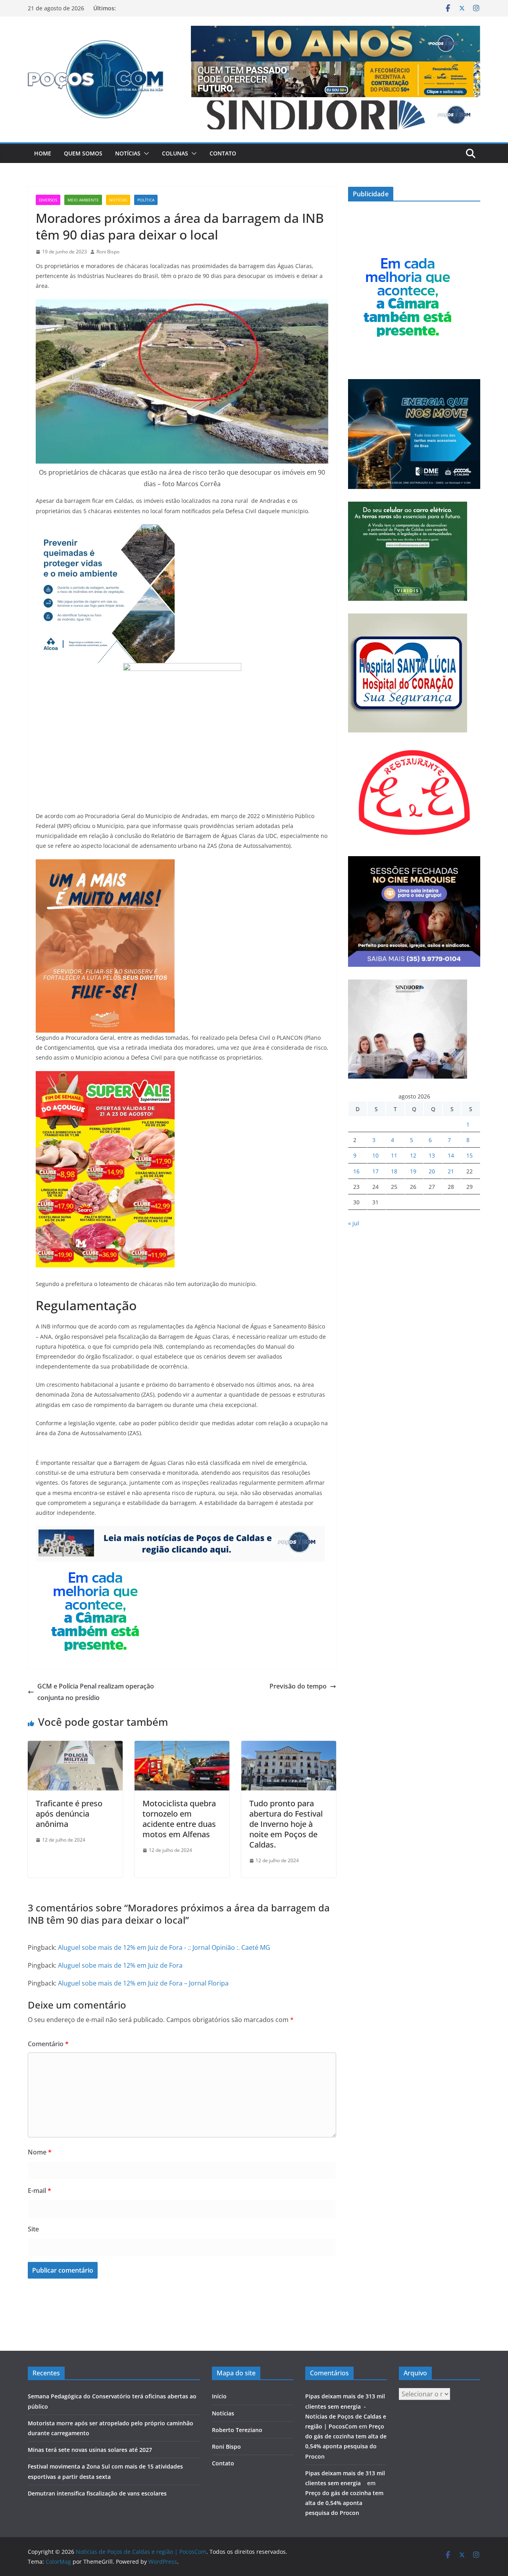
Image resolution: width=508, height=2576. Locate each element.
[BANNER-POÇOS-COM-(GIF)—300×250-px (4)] (95, 1567)
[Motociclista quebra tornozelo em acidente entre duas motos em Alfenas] (182, 1746)
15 (470, 1155)
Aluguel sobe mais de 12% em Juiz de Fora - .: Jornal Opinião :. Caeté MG (164, 1947)
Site (33, 2229)
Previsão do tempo (298, 1686)
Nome (40, 2152)
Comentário (48, 2044)
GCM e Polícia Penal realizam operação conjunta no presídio (96, 1692)
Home (43, 153)
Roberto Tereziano (237, 2430)
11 (394, 1155)
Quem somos (83, 153)
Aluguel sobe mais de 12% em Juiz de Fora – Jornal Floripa (143, 1983)
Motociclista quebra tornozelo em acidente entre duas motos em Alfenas (179, 1819)
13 (432, 1155)
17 (375, 1171)
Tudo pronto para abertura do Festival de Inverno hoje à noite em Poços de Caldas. (286, 1824)
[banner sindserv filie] (105, 865)
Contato (223, 153)
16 (356, 1171)
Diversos (48, 200)
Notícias (128, 153)
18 (394, 1171)
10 (375, 1155)
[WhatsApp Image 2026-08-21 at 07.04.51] (105, 1077)
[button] (145, 153)
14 (451, 1155)
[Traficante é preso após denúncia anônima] (75, 1746)
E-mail (39, 2191)
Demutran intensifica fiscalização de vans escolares (97, 2493)
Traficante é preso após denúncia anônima (69, 1814)
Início (219, 2396)
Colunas (175, 153)
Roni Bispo (108, 252)
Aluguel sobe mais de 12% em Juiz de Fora (120, 1965)
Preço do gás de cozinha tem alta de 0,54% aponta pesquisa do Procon (344, 2503)
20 (432, 1171)
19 (413, 1171)
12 (413, 1155)
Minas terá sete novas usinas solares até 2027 (90, 2450)
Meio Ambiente (83, 200)
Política (146, 200)
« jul (354, 1223)
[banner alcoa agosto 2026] (105, 530)
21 (451, 1171)
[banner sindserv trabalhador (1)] (180, 1531)
